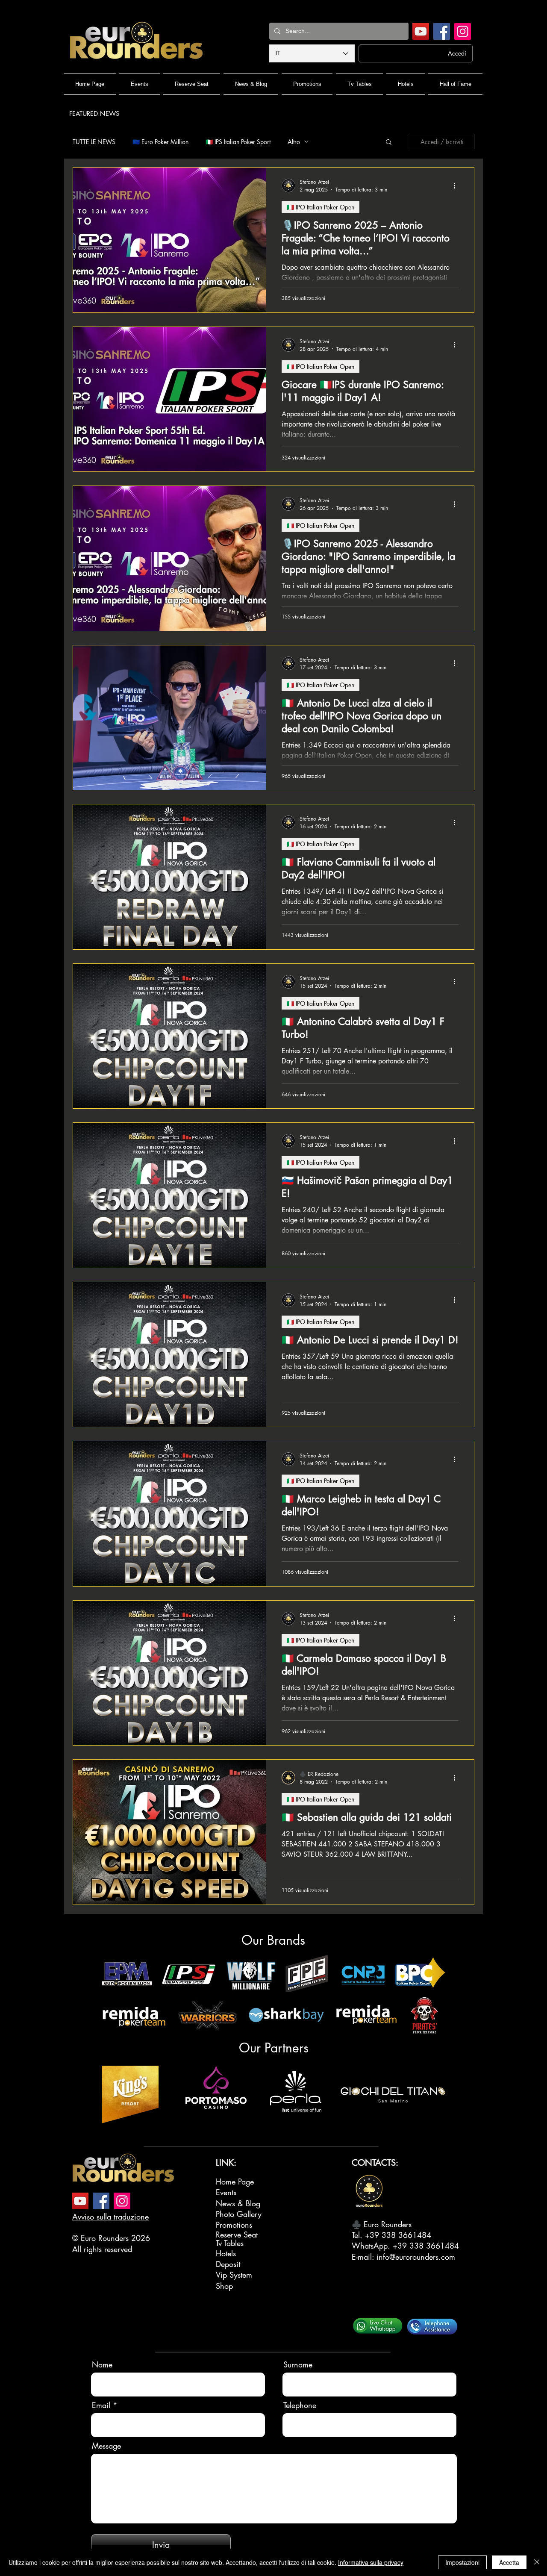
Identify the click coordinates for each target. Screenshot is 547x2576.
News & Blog (238, 2203)
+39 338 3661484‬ (398, 2235)
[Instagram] (463, 31)
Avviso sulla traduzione (110, 2217)
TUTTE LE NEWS (94, 142)
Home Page (235, 2182)
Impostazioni (462, 2562)
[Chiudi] (537, 2562)
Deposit (228, 2264)
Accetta (509, 2562)
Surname (298, 2364)
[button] (389, 143)
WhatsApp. (372, 2246)
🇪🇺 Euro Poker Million (160, 142)
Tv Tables (230, 2243)
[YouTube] (421, 31)
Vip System (234, 2275)
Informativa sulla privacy (371, 2562)
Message (106, 2446)
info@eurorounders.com (416, 2257)
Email (101, 2405)
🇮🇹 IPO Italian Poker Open (321, 207)
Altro (294, 142)
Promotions (234, 2225)
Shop (224, 2286)
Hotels (226, 2253)
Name (102, 2364)
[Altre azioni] (457, 185)
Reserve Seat (237, 2234)
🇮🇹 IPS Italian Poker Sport (238, 142)
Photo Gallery (239, 2214)
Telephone (300, 2405)
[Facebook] (442, 31)
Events (226, 2192)
